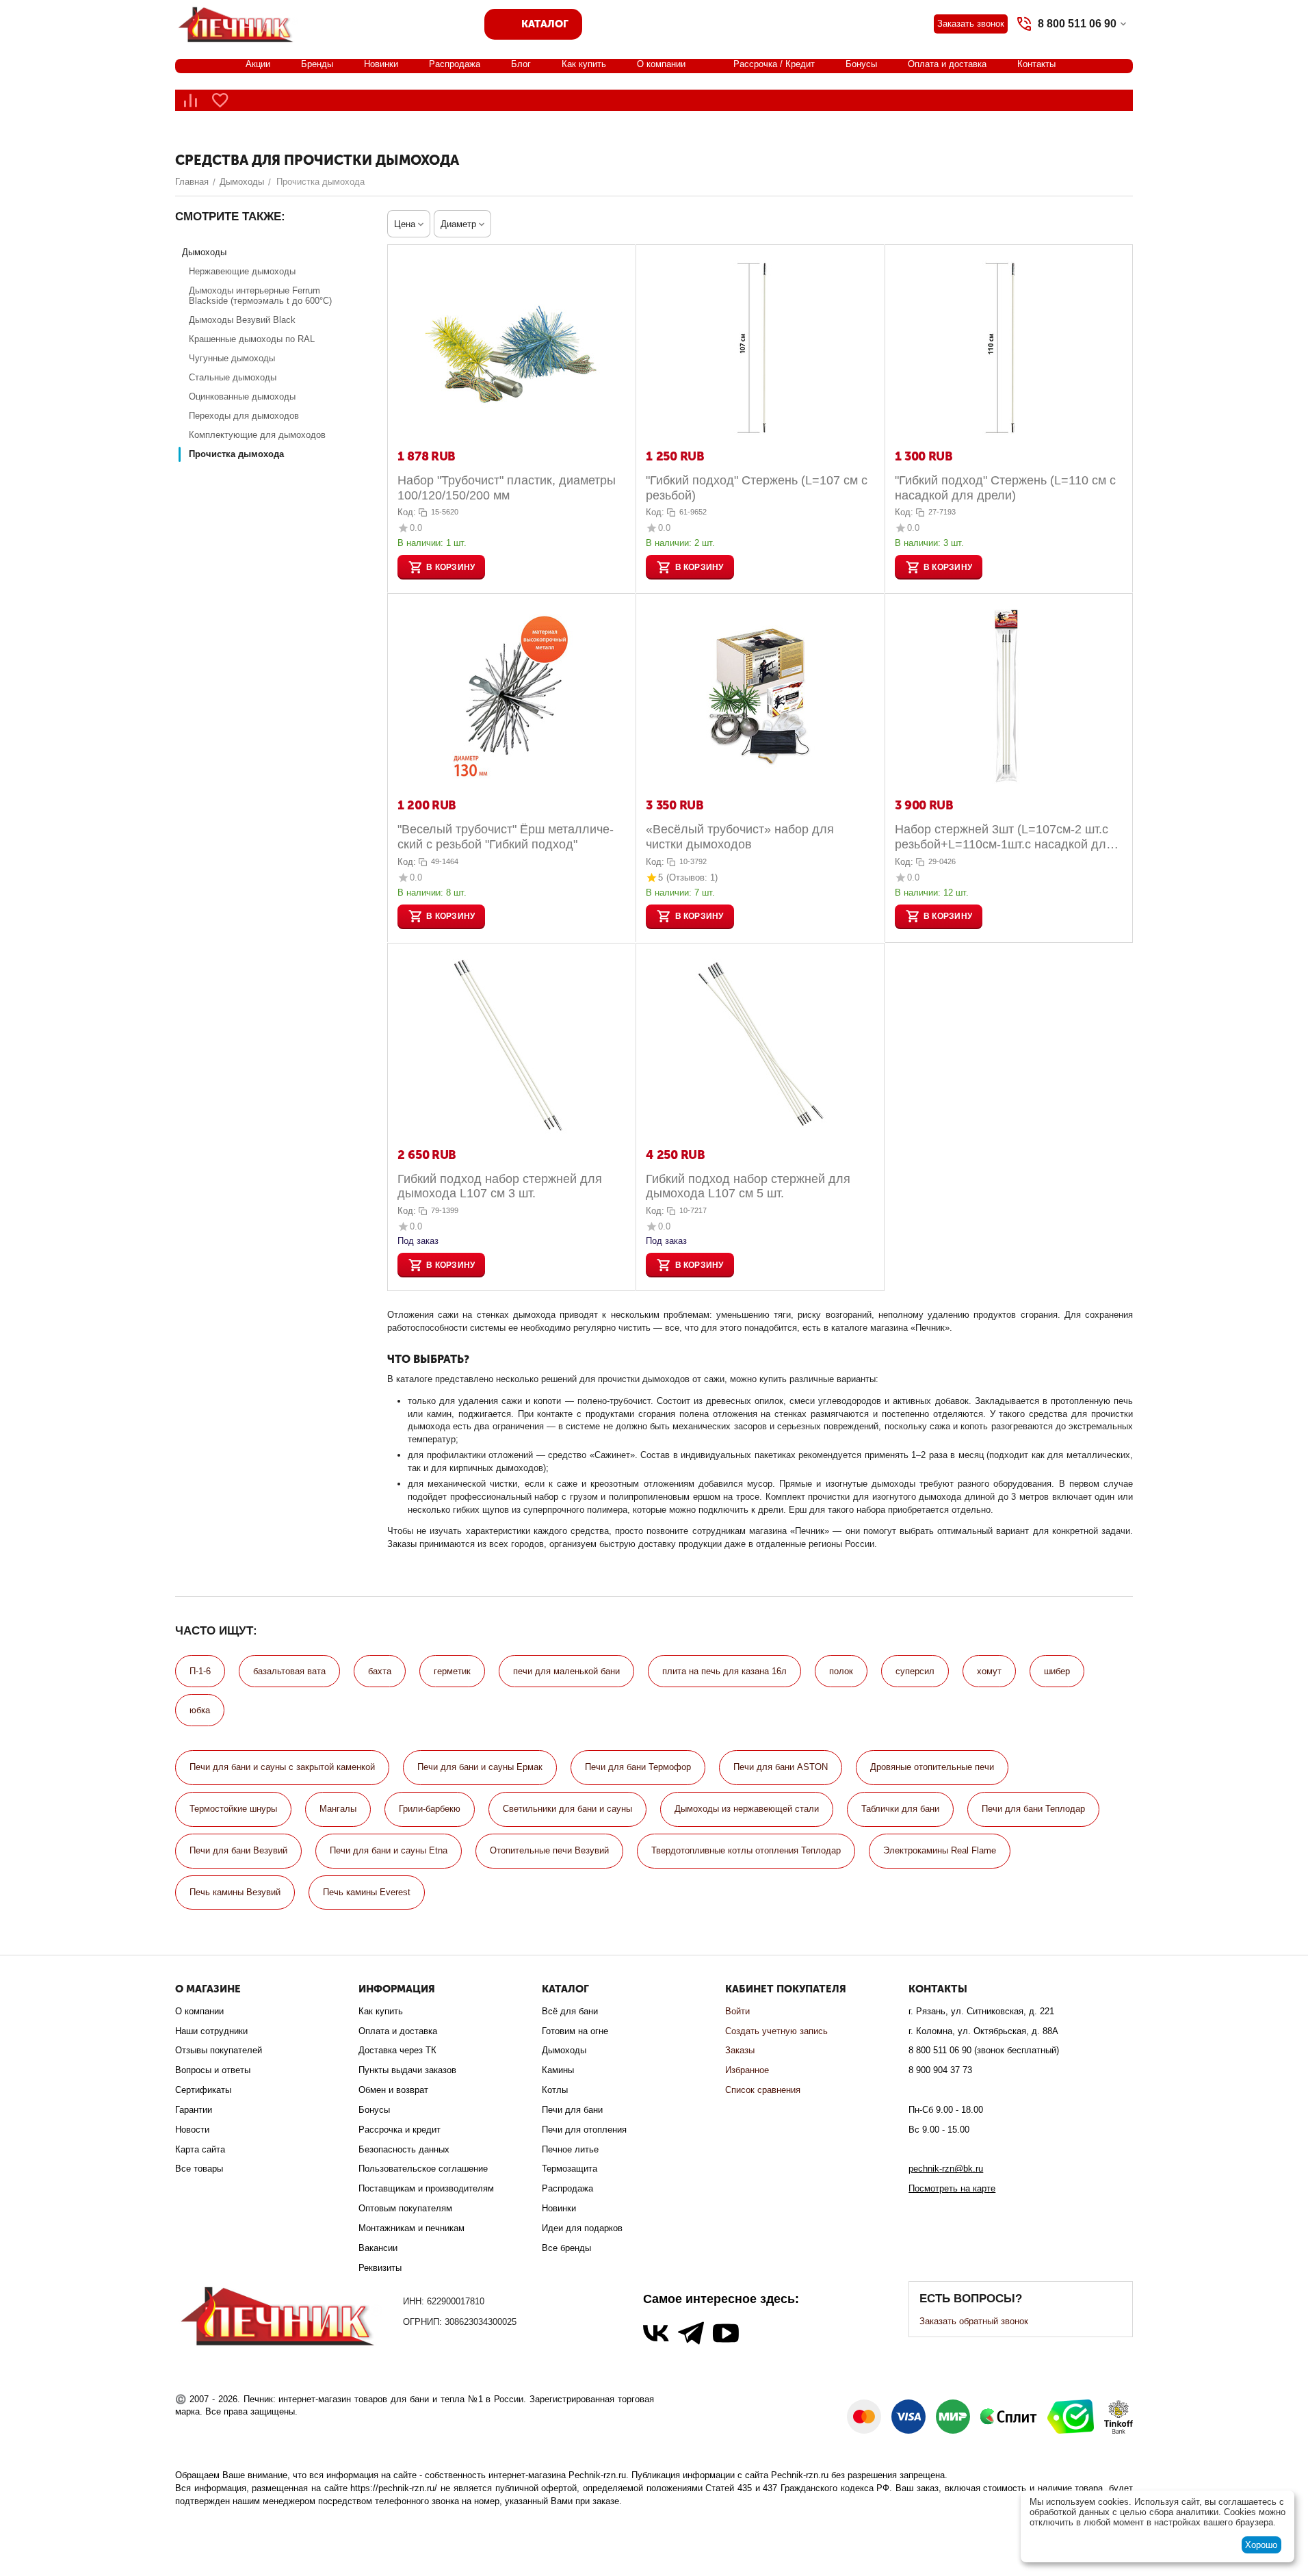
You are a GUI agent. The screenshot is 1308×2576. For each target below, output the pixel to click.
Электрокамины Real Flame (940, 1850)
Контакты (1036, 64)
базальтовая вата (289, 1671)
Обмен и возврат (393, 2090)
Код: (407, 512)
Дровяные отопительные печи (932, 1767)
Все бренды (566, 2248)
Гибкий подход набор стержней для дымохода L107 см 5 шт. (748, 1186)
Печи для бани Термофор (638, 1767)
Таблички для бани (900, 1809)
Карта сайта (200, 2149)
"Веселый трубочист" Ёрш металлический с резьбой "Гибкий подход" (506, 837)
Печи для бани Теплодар (1033, 1809)
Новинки (381, 64)
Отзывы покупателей (219, 2050)
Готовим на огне (575, 2031)
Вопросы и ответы (213, 2070)
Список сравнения (763, 2090)
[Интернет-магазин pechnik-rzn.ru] (238, 23)
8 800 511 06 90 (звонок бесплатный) (984, 2050)
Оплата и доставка (947, 64)
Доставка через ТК (397, 2050)
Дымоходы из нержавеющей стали (747, 1809)
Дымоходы (564, 2050)
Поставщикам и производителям (426, 2188)
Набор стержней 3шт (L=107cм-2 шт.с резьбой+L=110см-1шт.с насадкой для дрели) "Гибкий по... (1004, 837)
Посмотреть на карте (952, 2188)
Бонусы (861, 64)
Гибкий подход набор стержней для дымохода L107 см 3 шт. (500, 1186)
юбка (200, 1710)
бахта (380, 1671)
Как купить (584, 64)
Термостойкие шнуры (233, 1809)
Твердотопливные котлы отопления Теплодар (746, 1850)
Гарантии (194, 2110)
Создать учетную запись (776, 2031)
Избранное (747, 2070)
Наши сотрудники (211, 2031)
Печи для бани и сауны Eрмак (480, 1767)
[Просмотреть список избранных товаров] (220, 100)
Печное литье (570, 2149)
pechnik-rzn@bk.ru (946, 2169)
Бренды (317, 64)
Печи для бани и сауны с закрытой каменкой (282, 1767)
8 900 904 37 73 (940, 2070)
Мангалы (338, 1809)
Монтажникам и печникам (411, 2228)
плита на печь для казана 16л (724, 1671)
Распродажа (455, 64)
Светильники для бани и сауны (567, 1809)
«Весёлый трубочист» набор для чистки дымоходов (740, 837)
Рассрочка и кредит (400, 2130)
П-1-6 (200, 1671)
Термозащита (570, 2169)
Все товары (199, 2169)
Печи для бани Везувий (238, 1850)
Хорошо (1261, 2545)
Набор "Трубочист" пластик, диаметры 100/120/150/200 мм (507, 488)
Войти (737, 2011)
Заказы (740, 2050)
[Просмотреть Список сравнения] (190, 100)
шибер (1057, 1671)
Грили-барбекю (430, 1809)
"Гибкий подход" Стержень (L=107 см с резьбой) (757, 488)
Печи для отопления (584, 2130)
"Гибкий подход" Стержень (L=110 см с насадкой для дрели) (1005, 488)
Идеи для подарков (582, 2228)
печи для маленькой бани (566, 1671)
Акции (258, 64)
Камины (558, 2070)
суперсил (915, 1671)
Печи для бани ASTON (781, 1767)
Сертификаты (203, 2090)
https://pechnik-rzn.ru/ (394, 2488)
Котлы (555, 2090)
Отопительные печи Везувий (549, 1850)
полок (841, 1671)
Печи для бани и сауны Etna (389, 1850)
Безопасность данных (404, 2149)
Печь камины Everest (367, 1892)
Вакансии (378, 2248)
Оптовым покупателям (405, 2208)
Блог (521, 64)
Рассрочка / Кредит (774, 64)
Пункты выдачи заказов (407, 2070)
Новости (192, 2130)
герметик (452, 1671)
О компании (661, 64)
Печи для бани (572, 2110)
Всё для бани (570, 2011)
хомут (989, 1671)
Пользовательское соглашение (423, 2169)
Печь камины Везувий (235, 1892)
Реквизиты (380, 2268)
